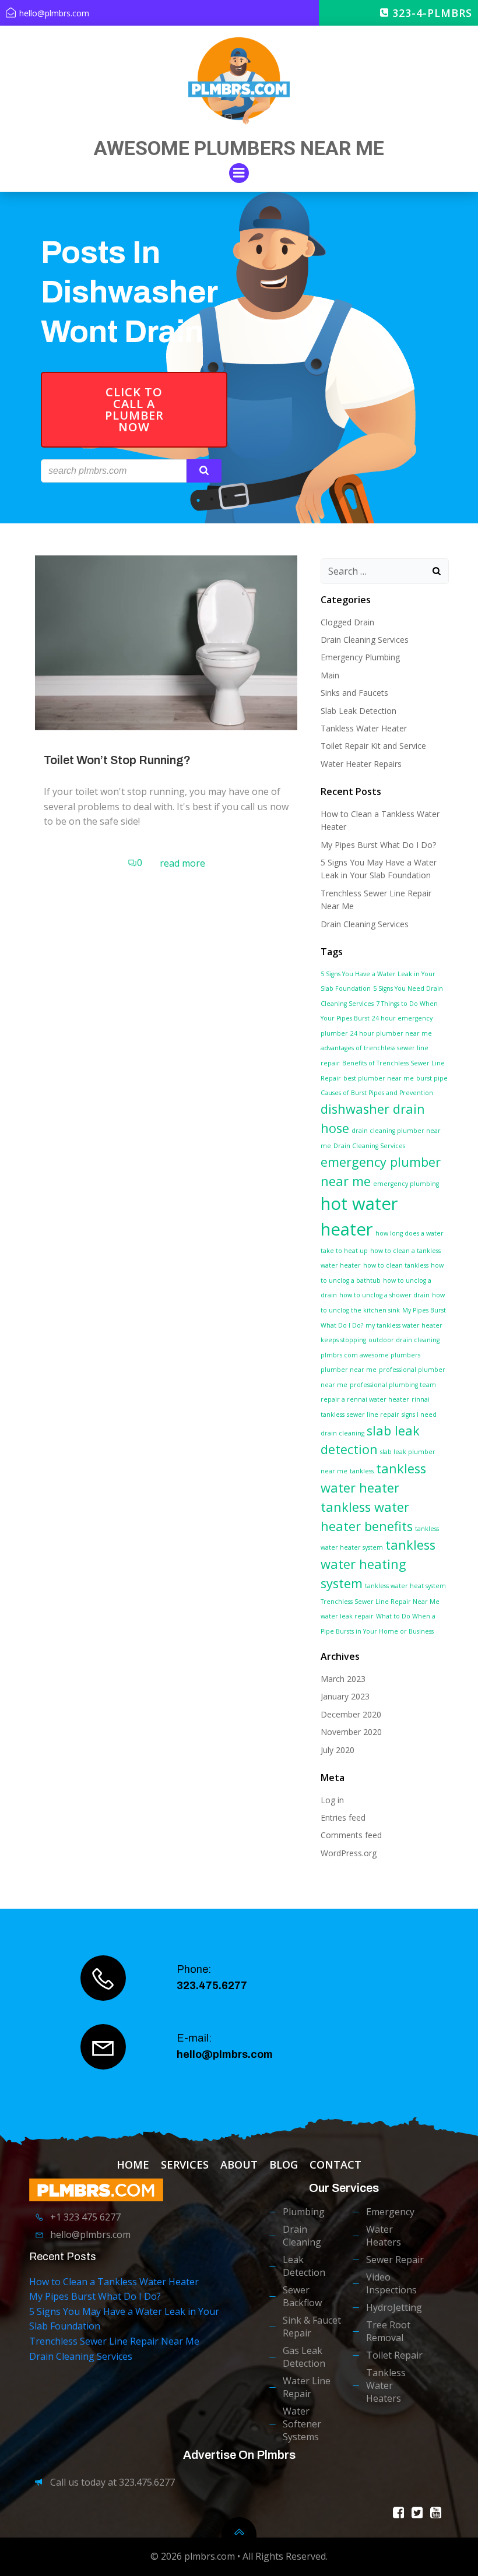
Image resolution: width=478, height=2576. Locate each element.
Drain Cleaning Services (365, 640)
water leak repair (347, 1616)
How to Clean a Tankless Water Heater (114, 2282)
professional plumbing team (393, 1385)
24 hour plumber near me (391, 1033)
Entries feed (343, 1817)
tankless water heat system (405, 1586)
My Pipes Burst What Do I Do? (378, 845)
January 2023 (345, 1696)
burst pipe (432, 1078)
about (239, 2165)
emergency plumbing (406, 1184)
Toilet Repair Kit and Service (373, 746)
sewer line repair (373, 1414)
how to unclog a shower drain (384, 1295)
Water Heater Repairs (361, 764)
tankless (362, 1471)
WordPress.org (349, 1853)
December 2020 (351, 1714)
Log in (332, 1800)
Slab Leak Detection (358, 711)
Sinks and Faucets (354, 693)
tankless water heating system (378, 1564)
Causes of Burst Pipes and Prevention (377, 1093)
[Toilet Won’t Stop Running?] (166, 642)
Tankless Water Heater (364, 728)
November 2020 (351, 1732)
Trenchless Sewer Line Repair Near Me (380, 1602)
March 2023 (343, 1679)
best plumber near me (379, 1078)
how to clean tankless (396, 1265)
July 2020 (338, 1750)
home (133, 2165)
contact (335, 2165)
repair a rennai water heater (365, 1399)
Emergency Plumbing (360, 657)
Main (330, 675)
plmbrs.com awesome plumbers (370, 1355)
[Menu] (239, 173)
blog (284, 2165)
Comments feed (351, 1835)
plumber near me (349, 1370)
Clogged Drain (347, 622)
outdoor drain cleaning (404, 1340)
